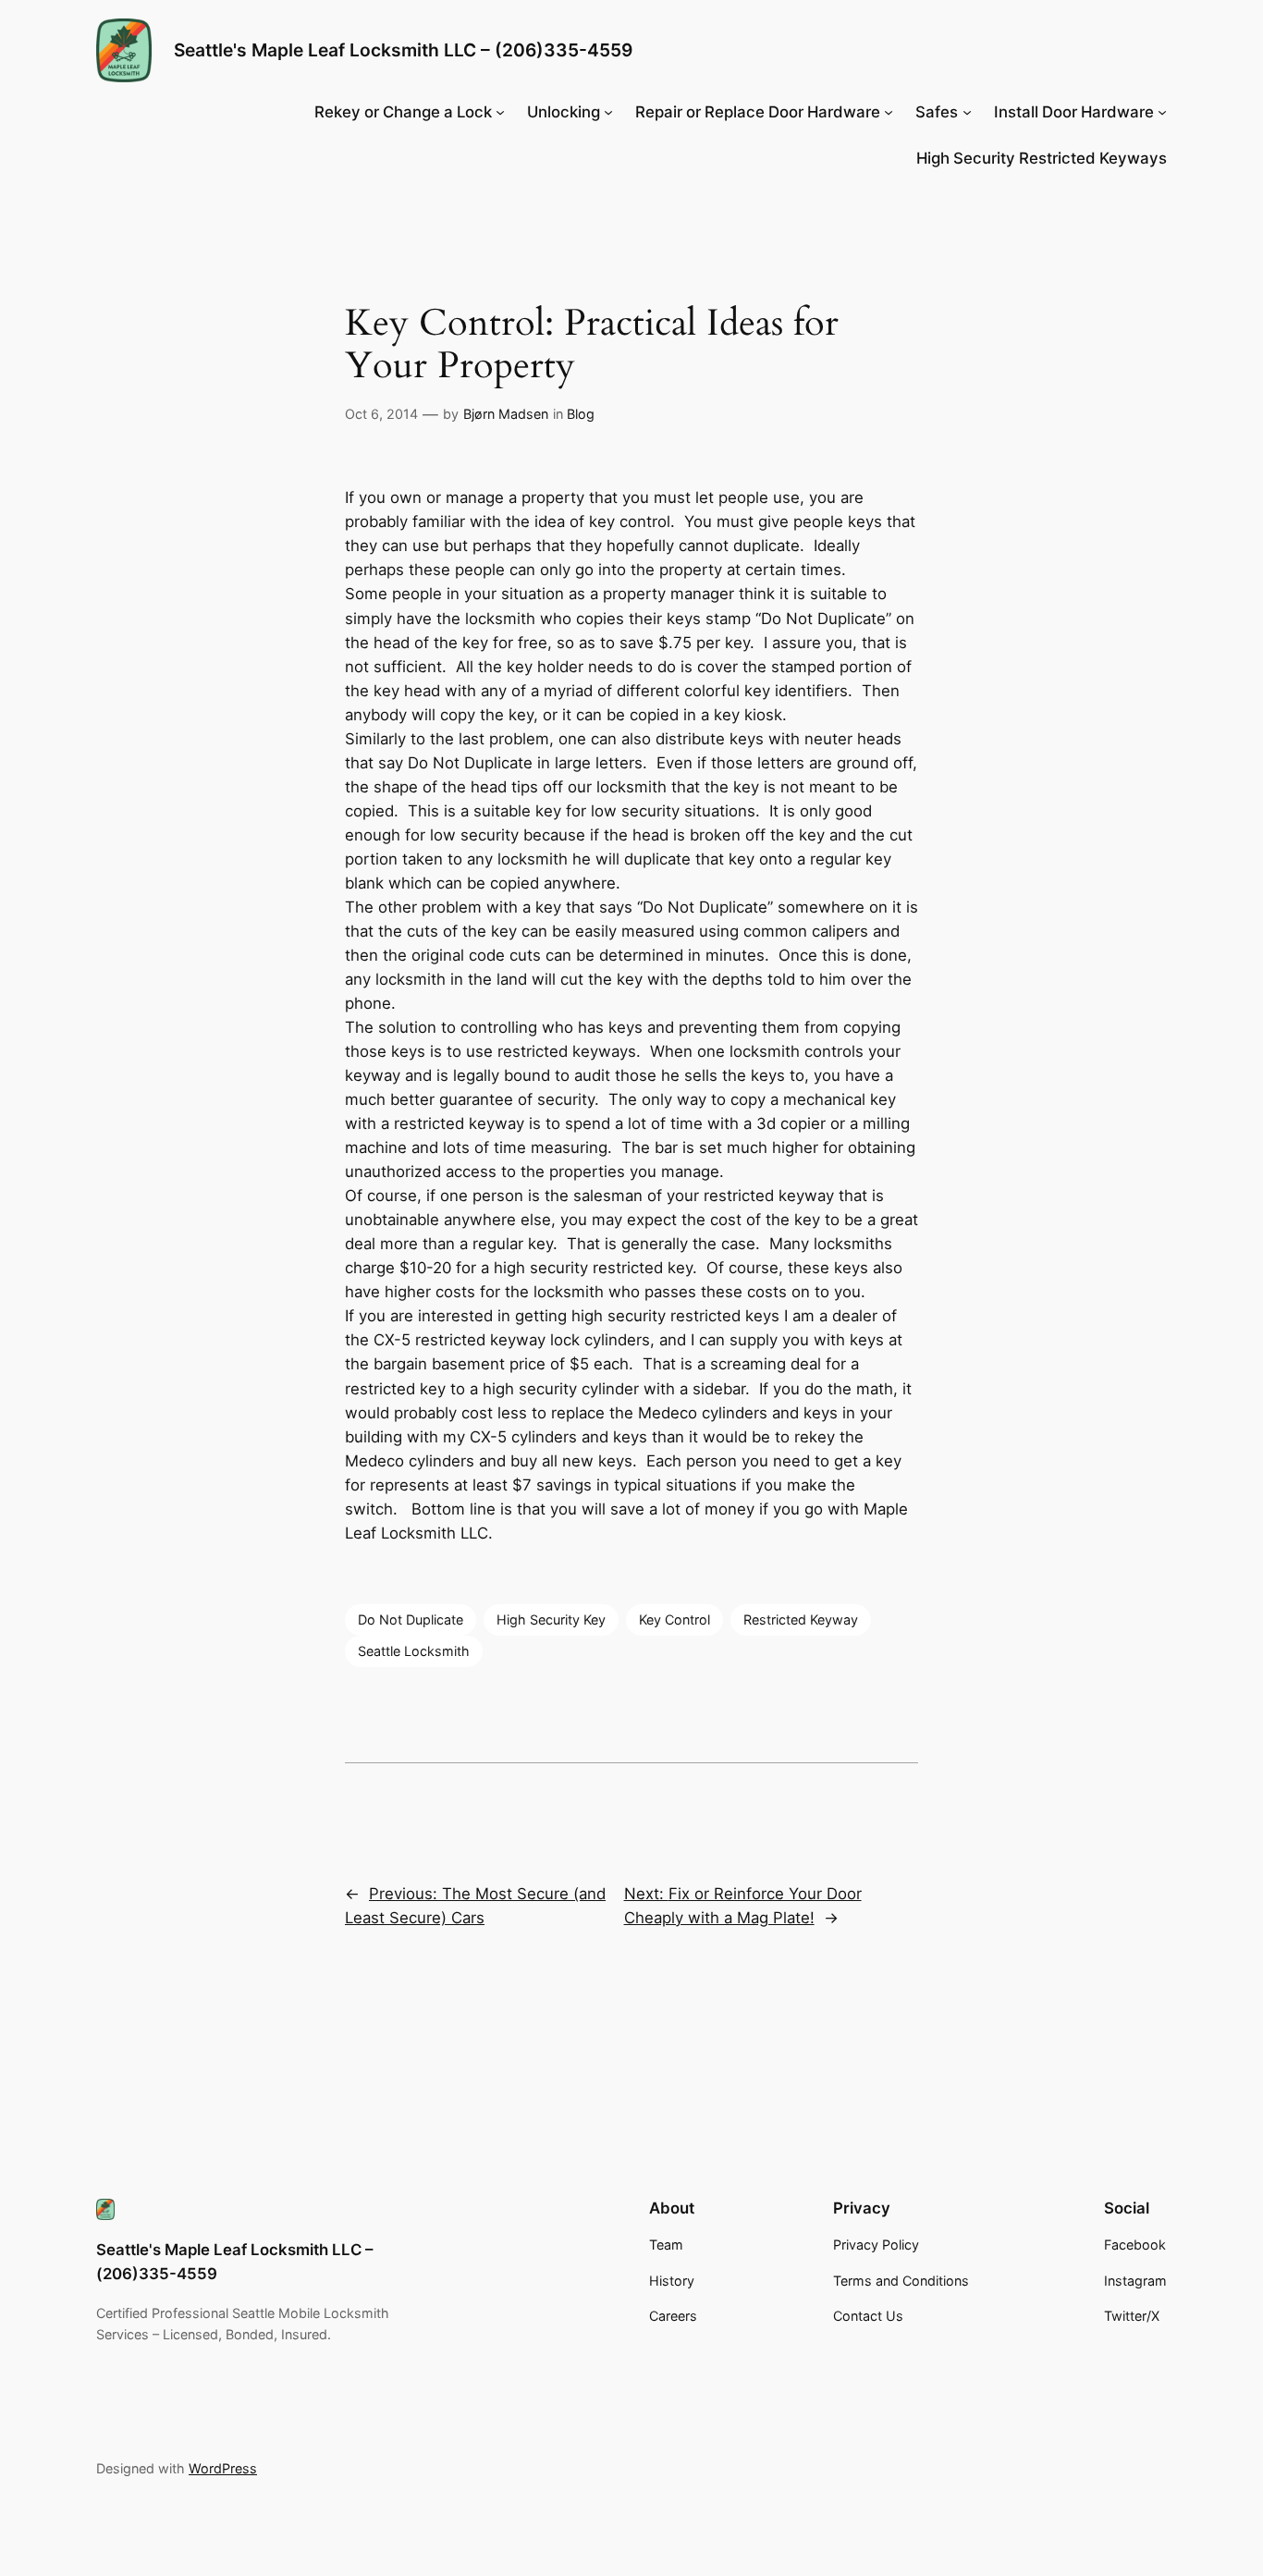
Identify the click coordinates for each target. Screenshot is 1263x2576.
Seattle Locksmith (414, 1651)
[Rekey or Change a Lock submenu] (500, 112)
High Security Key (551, 1619)
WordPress (223, 2468)
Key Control (674, 1619)
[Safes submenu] (967, 112)
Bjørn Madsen (506, 414)
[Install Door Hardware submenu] (1162, 112)
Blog (581, 414)
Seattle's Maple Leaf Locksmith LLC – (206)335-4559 (403, 50)
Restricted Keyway (801, 1619)
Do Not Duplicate (411, 1619)
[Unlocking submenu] (608, 112)
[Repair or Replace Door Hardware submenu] (889, 112)
